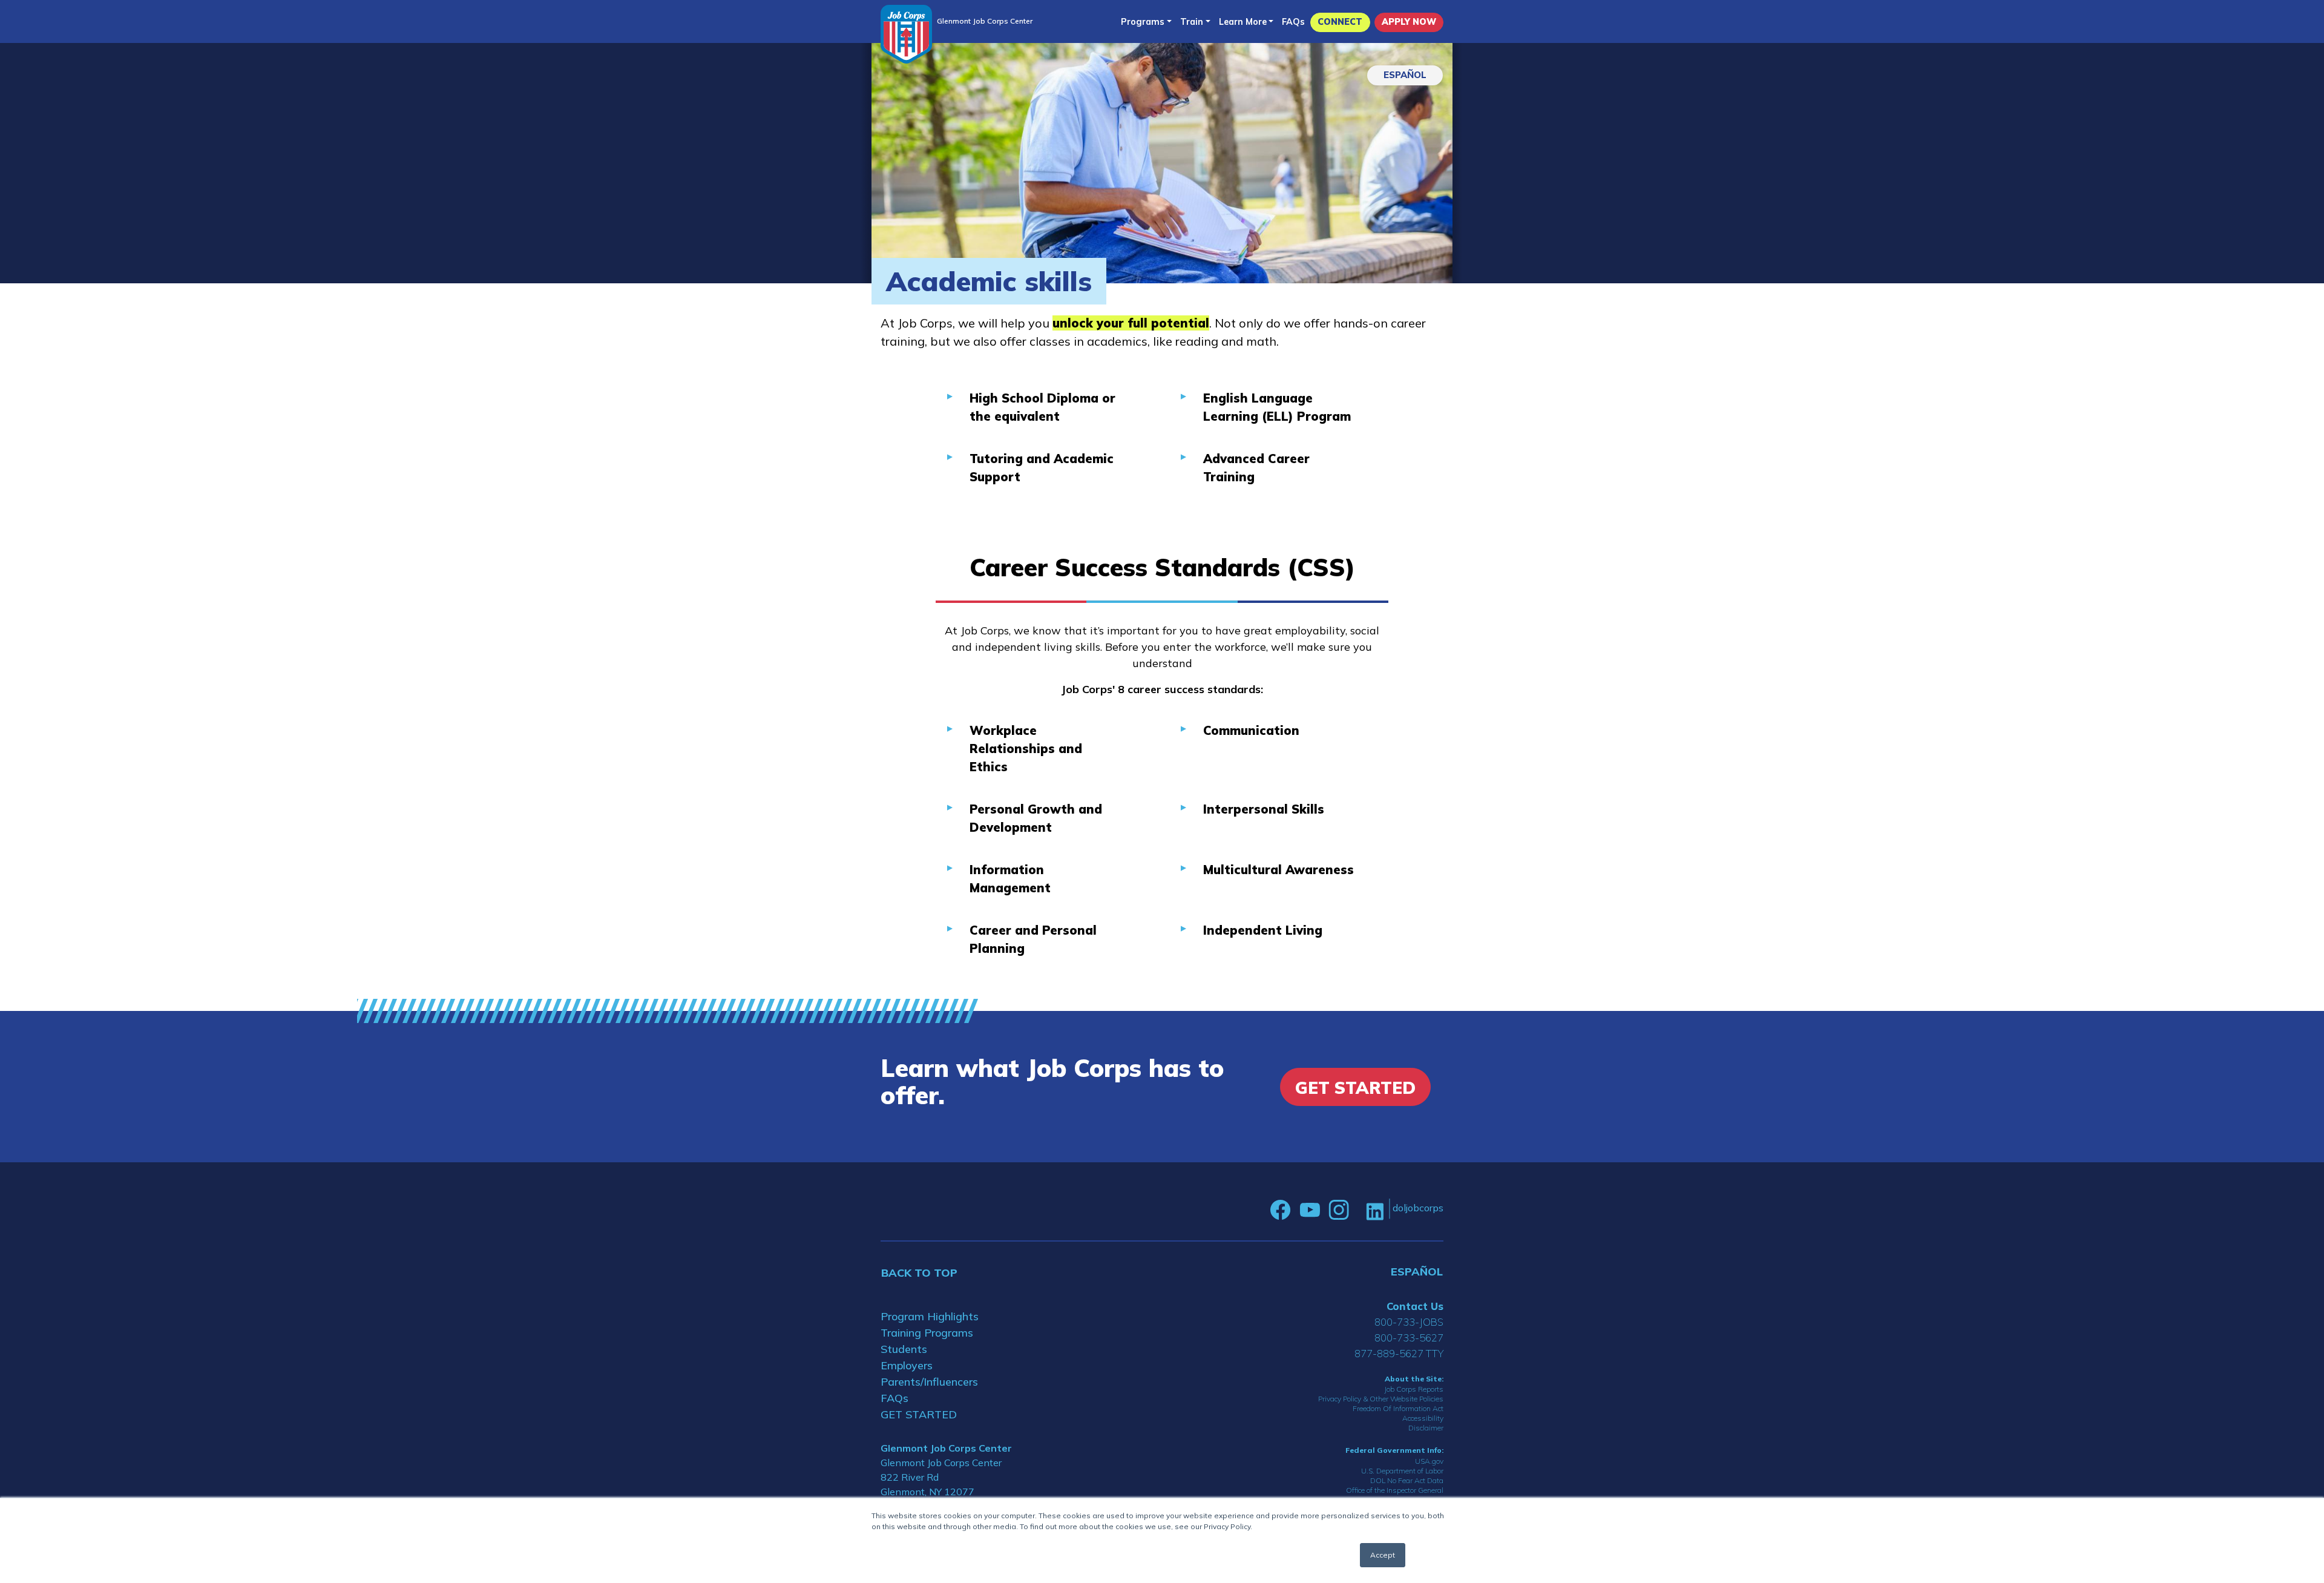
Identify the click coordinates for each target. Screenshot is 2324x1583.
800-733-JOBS (1409, 1322)
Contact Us (1415, 1306)
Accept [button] (1383, 1555)
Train (1192, 22)
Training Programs (927, 1333)
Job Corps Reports (1414, 1389)
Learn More (1243, 22)
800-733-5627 (1409, 1338)
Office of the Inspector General (1395, 1490)
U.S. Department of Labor (1402, 1471)
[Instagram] (1339, 1210)
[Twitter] (1357, 1210)
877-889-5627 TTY (1399, 1353)
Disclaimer (1426, 1428)
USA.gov (1429, 1461)
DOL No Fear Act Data (1407, 1480)
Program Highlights (930, 1316)
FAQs (1293, 22)
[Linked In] (1375, 1210)
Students (904, 1349)
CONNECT (1340, 22)
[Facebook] (1281, 1210)
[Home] (906, 34)
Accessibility (1423, 1418)
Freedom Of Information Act (1398, 1408)
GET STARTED (919, 1414)
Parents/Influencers (929, 1382)
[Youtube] (1310, 1210)
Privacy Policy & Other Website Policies (1381, 1399)
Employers (907, 1365)
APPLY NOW (1409, 22)
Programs (1143, 22)
